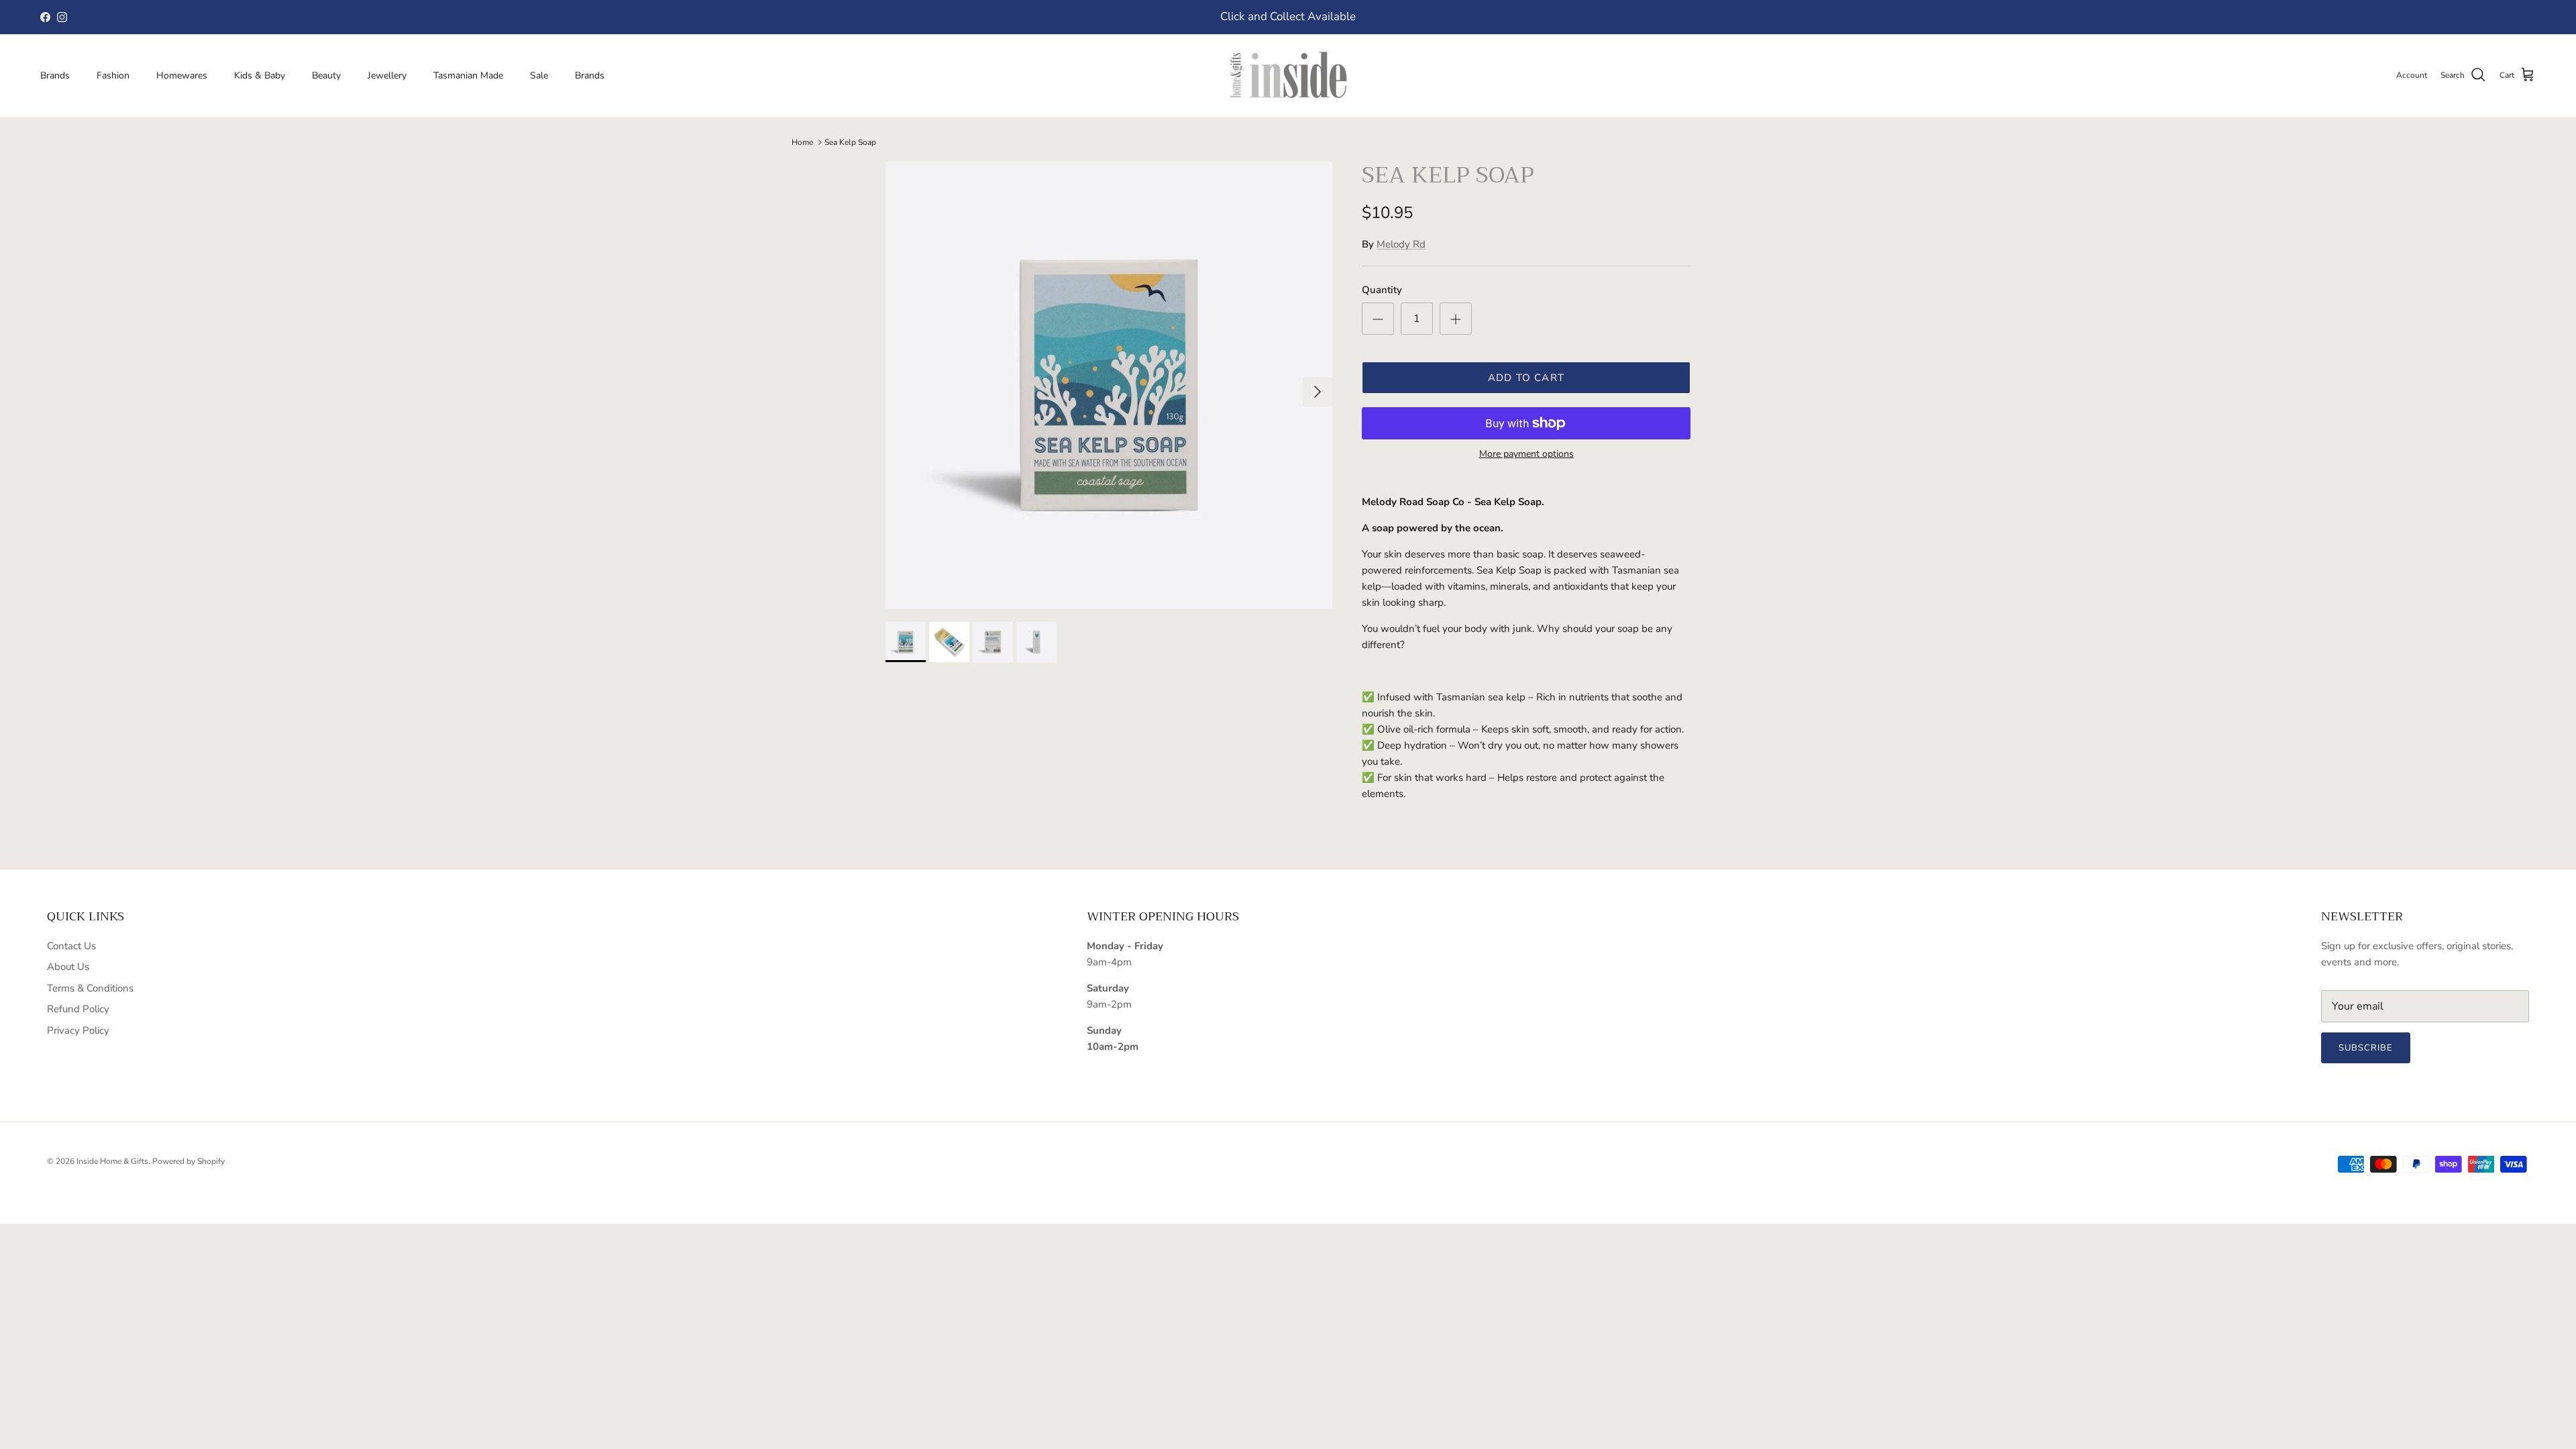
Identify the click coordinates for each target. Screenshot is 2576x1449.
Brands (55, 75)
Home (802, 142)
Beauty (326, 75)
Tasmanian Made (468, 75)
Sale (539, 75)
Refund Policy (78, 1009)
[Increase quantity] (1456, 319)
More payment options (1526, 454)
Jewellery (387, 75)
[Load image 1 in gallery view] (1109, 385)
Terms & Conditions (90, 988)
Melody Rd (1401, 244)
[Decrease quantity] (1378, 319)
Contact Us (71, 946)
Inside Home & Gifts (112, 1161)
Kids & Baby (260, 75)
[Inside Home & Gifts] (1288, 75)
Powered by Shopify (189, 1161)
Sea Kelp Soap (850, 142)
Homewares (182, 75)
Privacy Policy (78, 1030)
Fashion (113, 75)
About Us (68, 967)
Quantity (1382, 290)
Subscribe (2366, 1048)
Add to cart (1526, 378)
